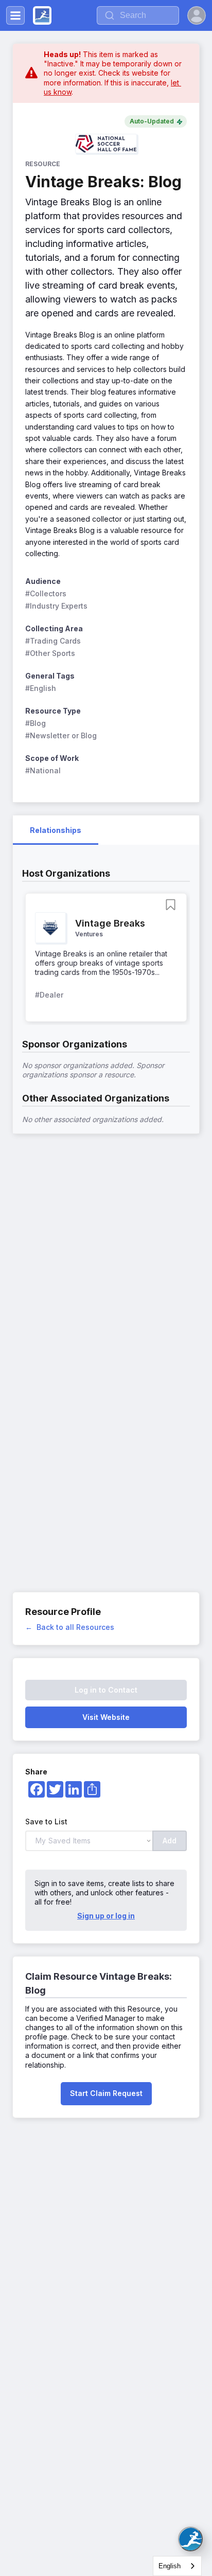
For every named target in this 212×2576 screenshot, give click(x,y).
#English (41, 688)
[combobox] (177, 2566)
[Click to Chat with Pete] (190, 2539)
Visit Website (106, 1717)
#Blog (36, 723)
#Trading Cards (53, 641)
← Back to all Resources (70, 1627)
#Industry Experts (56, 606)
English (170, 2566)
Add (170, 1841)
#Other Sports (50, 653)
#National (43, 770)
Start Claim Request (106, 2093)
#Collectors (46, 593)
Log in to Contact (106, 1690)
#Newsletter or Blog (61, 735)
